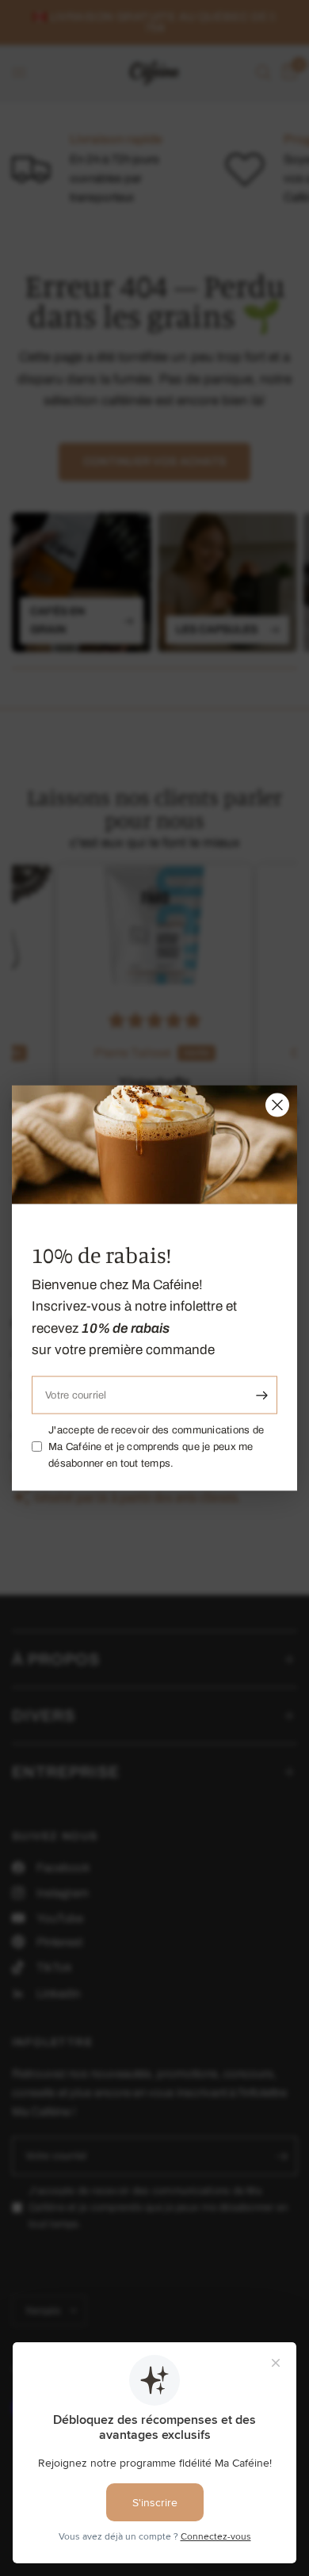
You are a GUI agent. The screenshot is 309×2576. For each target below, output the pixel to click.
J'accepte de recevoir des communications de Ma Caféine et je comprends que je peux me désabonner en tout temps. (156, 1447)
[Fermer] (277, 1105)
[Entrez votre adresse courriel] (261, 1395)
